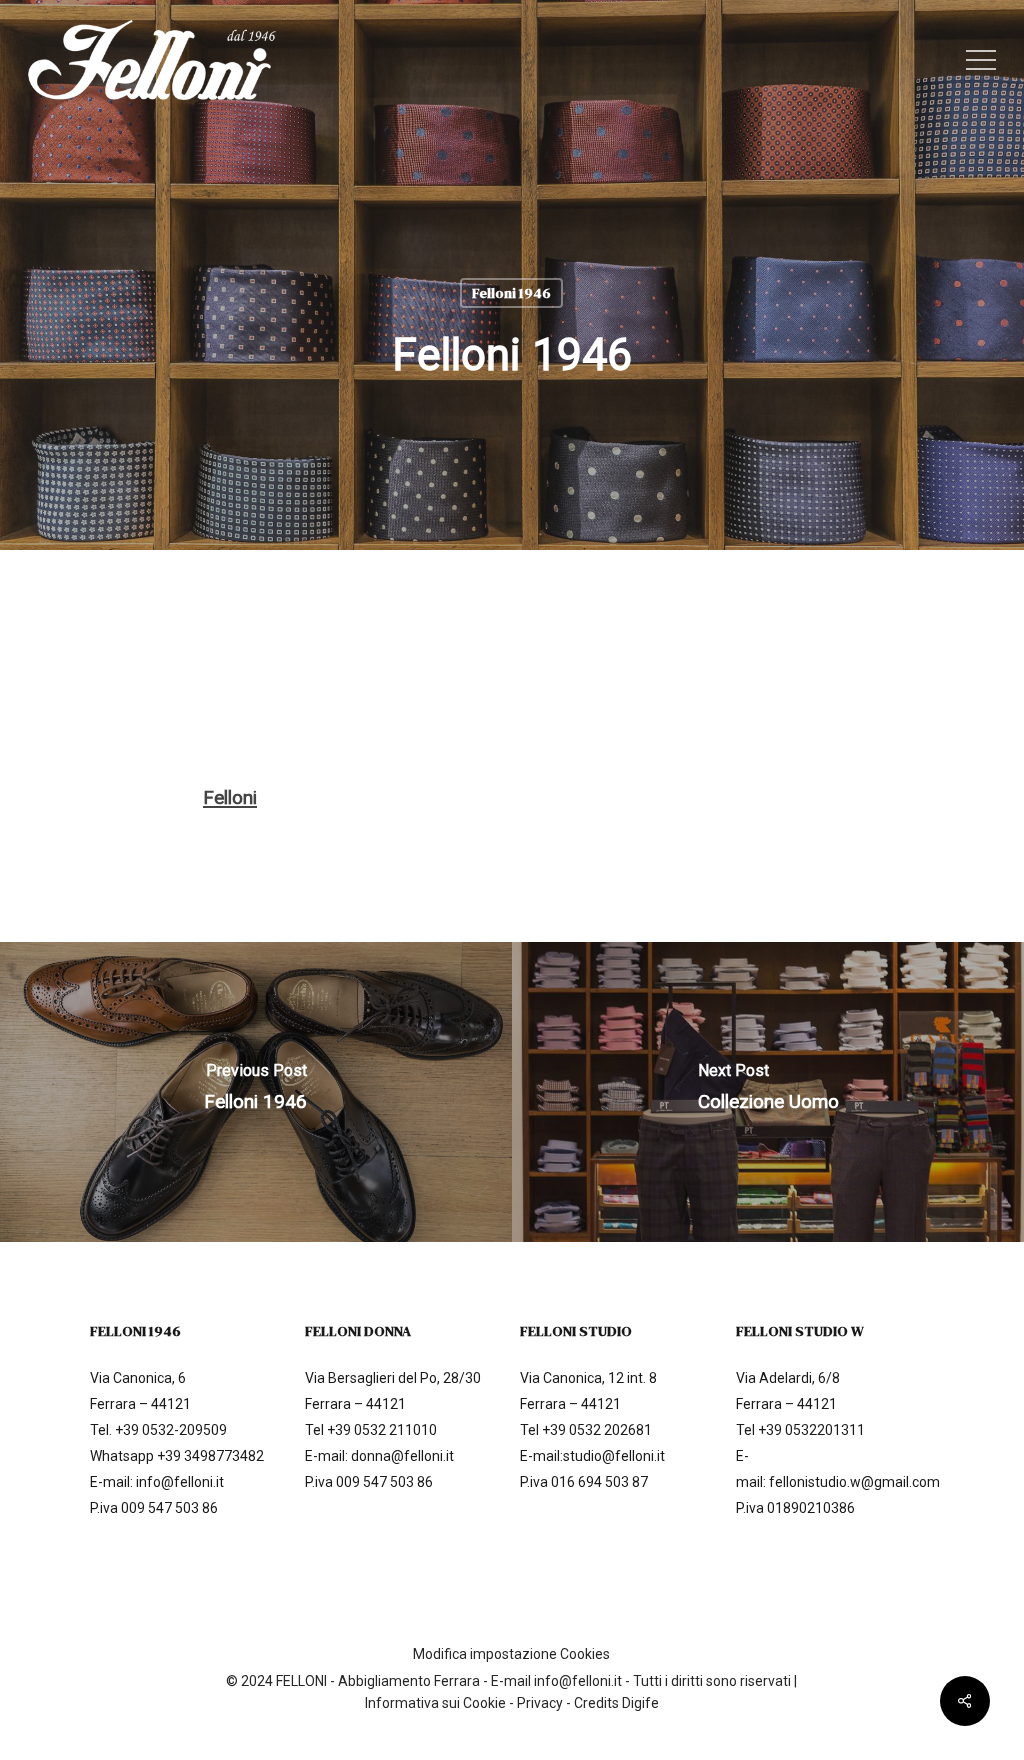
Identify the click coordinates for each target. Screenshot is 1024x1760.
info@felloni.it (180, 1482)
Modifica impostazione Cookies (511, 1654)
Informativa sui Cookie (435, 1703)
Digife (640, 1703)
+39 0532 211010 (382, 1430)
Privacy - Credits (569, 1703)
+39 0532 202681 (597, 1430)
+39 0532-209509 (171, 1430)
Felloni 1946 (511, 293)
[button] (981, 60)
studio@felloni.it (614, 1456)
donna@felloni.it (402, 1456)
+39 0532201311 (811, 1430)
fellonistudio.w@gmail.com (854, 1482)
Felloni (230, 797)
